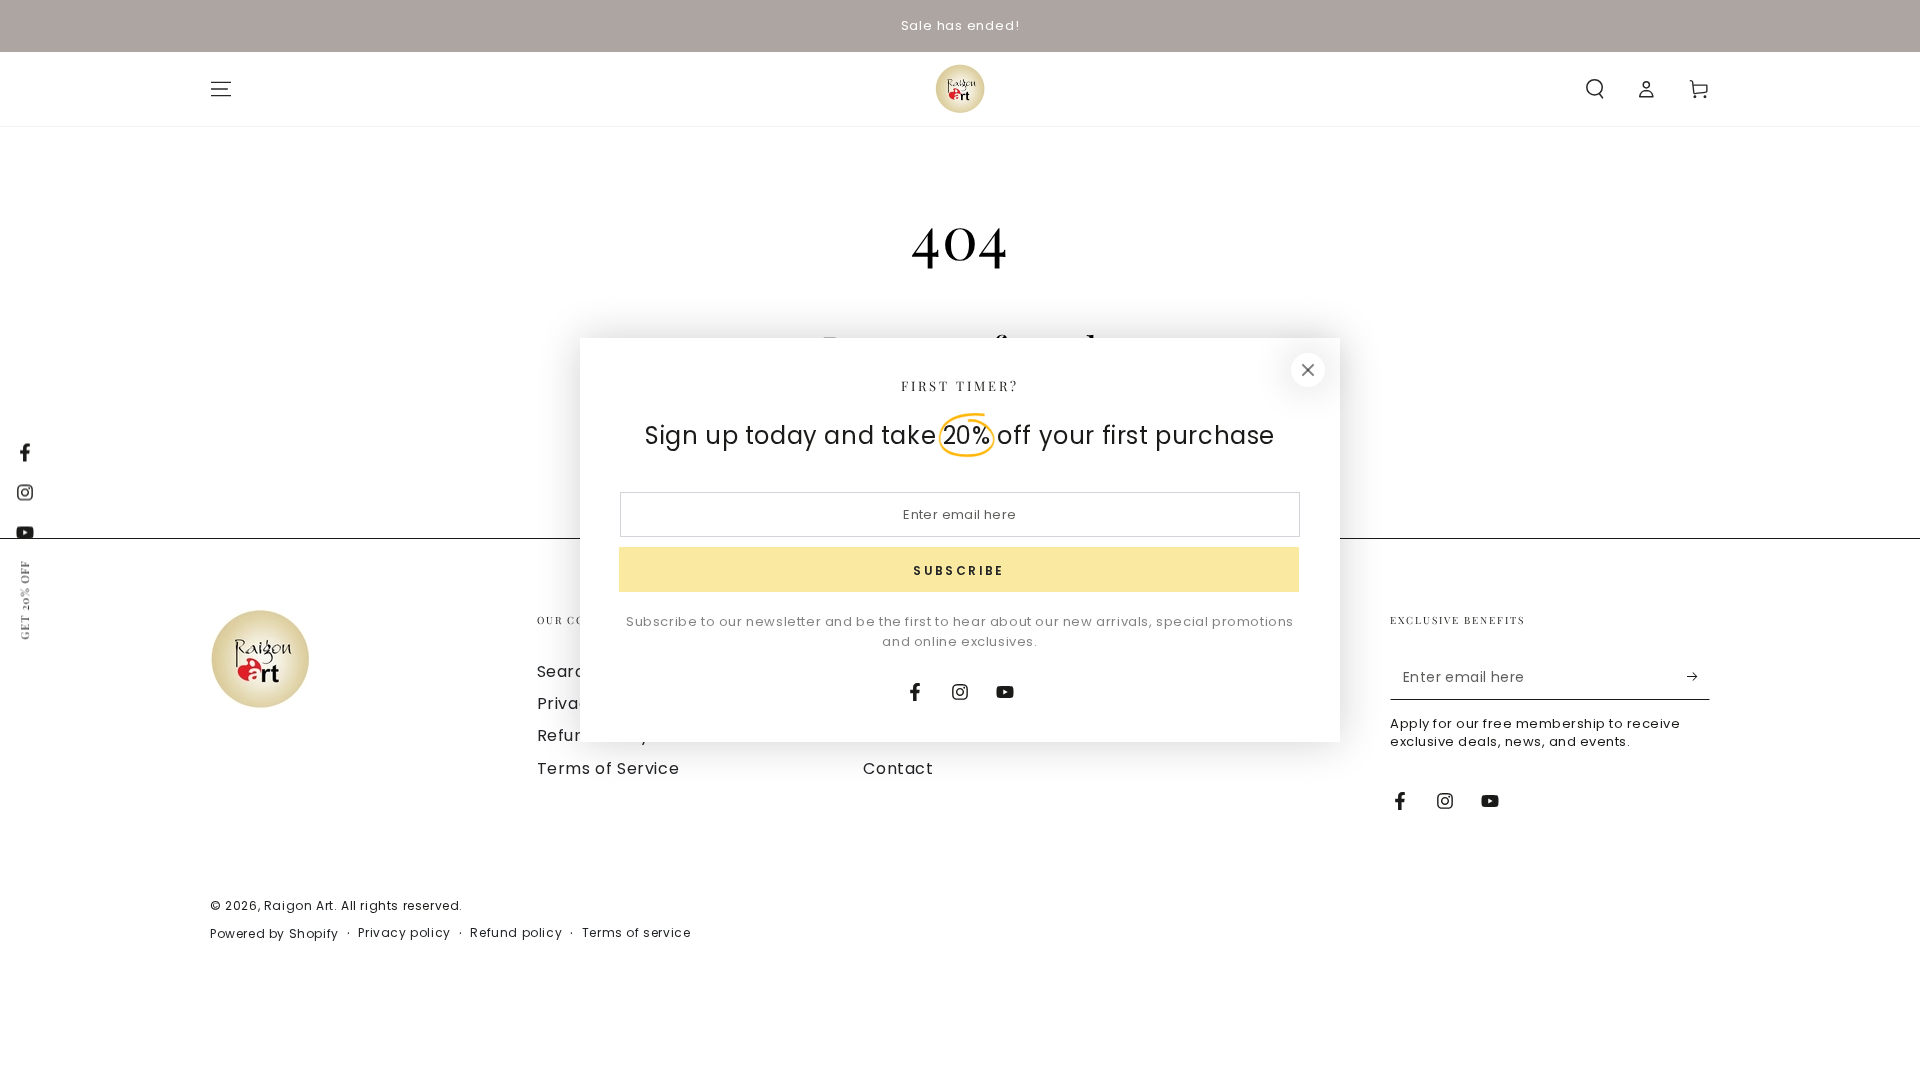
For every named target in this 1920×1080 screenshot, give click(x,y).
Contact (898, 768)
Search (567, 671)
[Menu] (221, 89)
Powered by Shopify (274, 934)
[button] (1595, 89)
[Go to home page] (960, 89)
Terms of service (636, 933)
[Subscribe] (1698, 677)
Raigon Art (299, 905)
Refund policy (516, 933)
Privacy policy (404, 933)
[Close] (1308, 370)
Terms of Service (608, 768)
